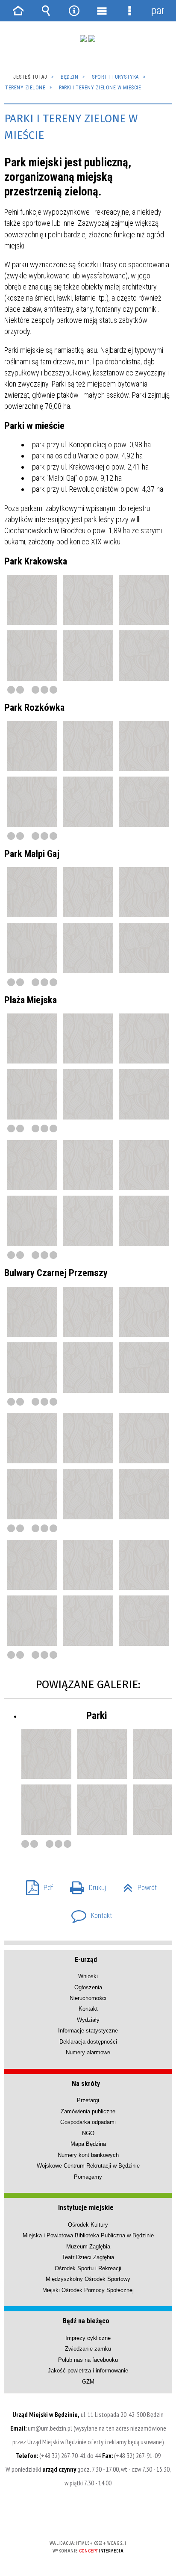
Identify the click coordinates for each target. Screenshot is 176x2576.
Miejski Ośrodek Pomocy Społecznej (88, 2290)
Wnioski (88, 1976)
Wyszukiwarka (46, 11)
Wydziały (88, 2020)
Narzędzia (74, 11)
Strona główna (18, 11)
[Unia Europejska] (92, 38)
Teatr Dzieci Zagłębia (88, 2257)
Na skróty (86, 2084)
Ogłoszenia (88, 1987)
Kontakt (88, 1913)
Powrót (136, 1885)
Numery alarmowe (88, 2052)
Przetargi (88, 2100)
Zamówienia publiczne (88, 2111)
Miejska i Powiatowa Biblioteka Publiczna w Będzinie (88, 2235)
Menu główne (102, 11)
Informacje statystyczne (88, 2031)
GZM (88, 2382)
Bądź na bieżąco (86, 2321)
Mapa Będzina (88, 2144)
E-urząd (86, 1960)
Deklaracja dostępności (88, 2042)
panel (158, 10)
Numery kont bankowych (88, 2155)
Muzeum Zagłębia (88, 2247)
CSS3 (87, 2518)
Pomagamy (88, 2177)
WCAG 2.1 (114, 2518)
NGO (88, 2133)
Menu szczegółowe (130, 11)
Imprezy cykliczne (88, 2338)
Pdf (36, 1885)
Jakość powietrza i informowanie (88, 2371)
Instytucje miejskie (86, 2208)
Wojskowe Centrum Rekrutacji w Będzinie (88, 2166)
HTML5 (74, 2518)
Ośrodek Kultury (88, 2225)
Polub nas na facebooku (88, 2360)
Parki (97, 1716)
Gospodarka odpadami (88, 2122)
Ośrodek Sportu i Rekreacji (88, 2268)
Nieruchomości (88, 1998)
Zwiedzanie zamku (88, 2349)
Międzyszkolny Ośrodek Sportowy (88, 2279)
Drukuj (85, 1885)
